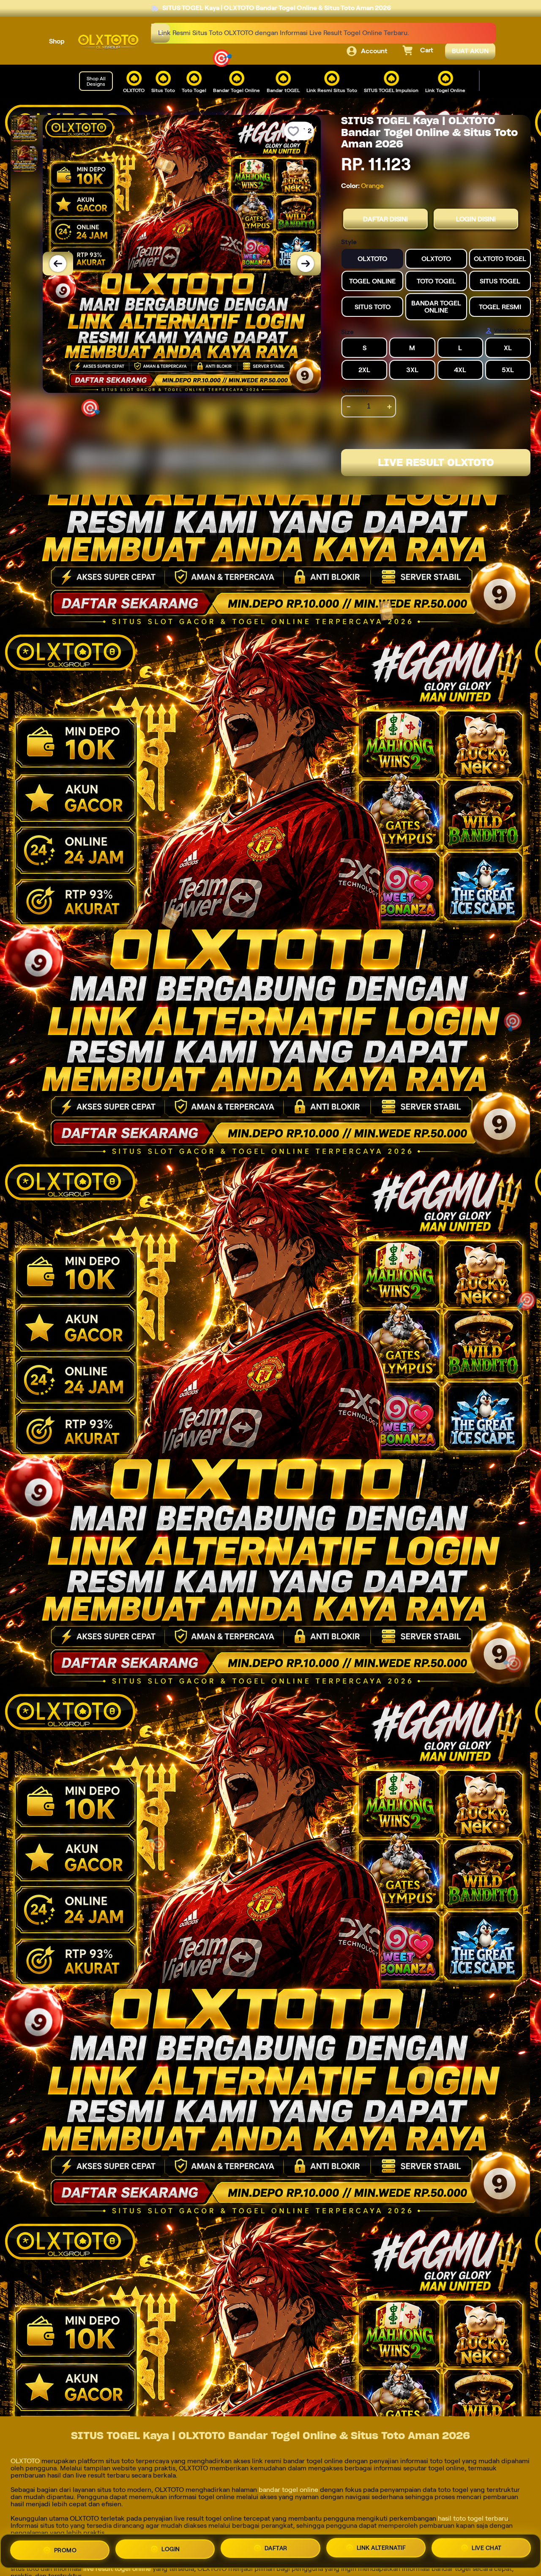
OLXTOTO (25, 2461)
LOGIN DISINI (476, 219)
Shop (57, 41)
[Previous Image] (58, 264)
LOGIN (171, 2549)
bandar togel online (288, 2490)
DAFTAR (276, 2550)
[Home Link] (108, 42)
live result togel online (117, 2569)
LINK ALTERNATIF (381, 2551)
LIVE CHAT (487, 2551)
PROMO (66, 2548)
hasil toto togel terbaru (473, 2518)
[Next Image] (306, 264)
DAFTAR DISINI (385, 219)
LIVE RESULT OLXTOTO (436, 462)
